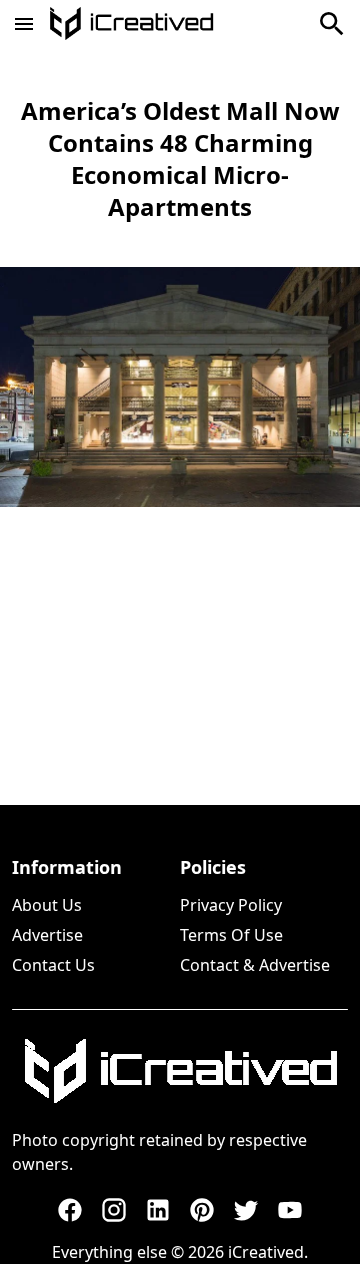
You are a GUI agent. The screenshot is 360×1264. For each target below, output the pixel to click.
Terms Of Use (231, 935)
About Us (47, 905)
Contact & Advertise (255, 965)
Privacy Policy (231, 905)
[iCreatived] (180, 1071)
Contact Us (53, 965)
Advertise (47, 935)
